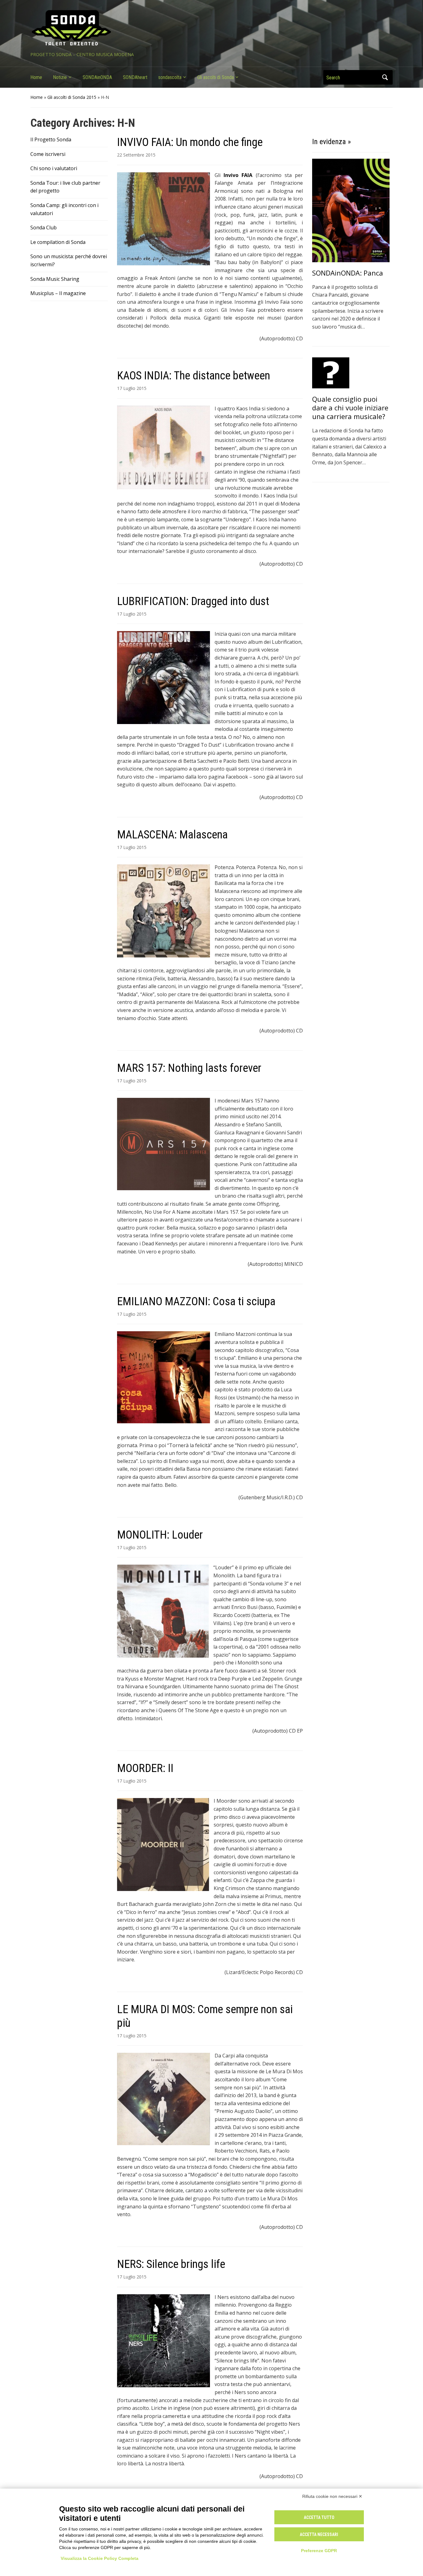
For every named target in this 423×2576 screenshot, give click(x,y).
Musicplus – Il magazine (58, 293)
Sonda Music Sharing (55, 279)
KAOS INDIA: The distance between (194, 376)
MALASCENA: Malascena (172, 835)
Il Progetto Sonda (51, 139)
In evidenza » (331, 142)
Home (36, 77)
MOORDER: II (145, 1768)
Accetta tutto (319, 2517)
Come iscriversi (48, 154)
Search (385, 77)
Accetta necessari (319, 2534)
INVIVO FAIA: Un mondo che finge (190, 142)
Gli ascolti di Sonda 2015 (72, 97)
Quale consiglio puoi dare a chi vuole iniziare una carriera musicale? (350, 408)
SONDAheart (135, 77)
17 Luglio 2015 (132, 388)
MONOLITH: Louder (160, 1535)
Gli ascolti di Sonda (216, 77)
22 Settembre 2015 (136, 155)
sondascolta (170, 77)
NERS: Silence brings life (171, 2264)
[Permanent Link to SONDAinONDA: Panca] (351, 210)
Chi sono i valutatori (54, 168)
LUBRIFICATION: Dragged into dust (193, 601)
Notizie (60, 77)
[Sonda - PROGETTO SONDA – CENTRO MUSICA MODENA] (71, 28)
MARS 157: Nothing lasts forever (189, 1068)
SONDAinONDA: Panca (348, 273)
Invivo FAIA (238, 175)
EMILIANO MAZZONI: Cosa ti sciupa (196, 1301)
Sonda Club (44, 228)
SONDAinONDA (97, 77)
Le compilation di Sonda (58, 242)
